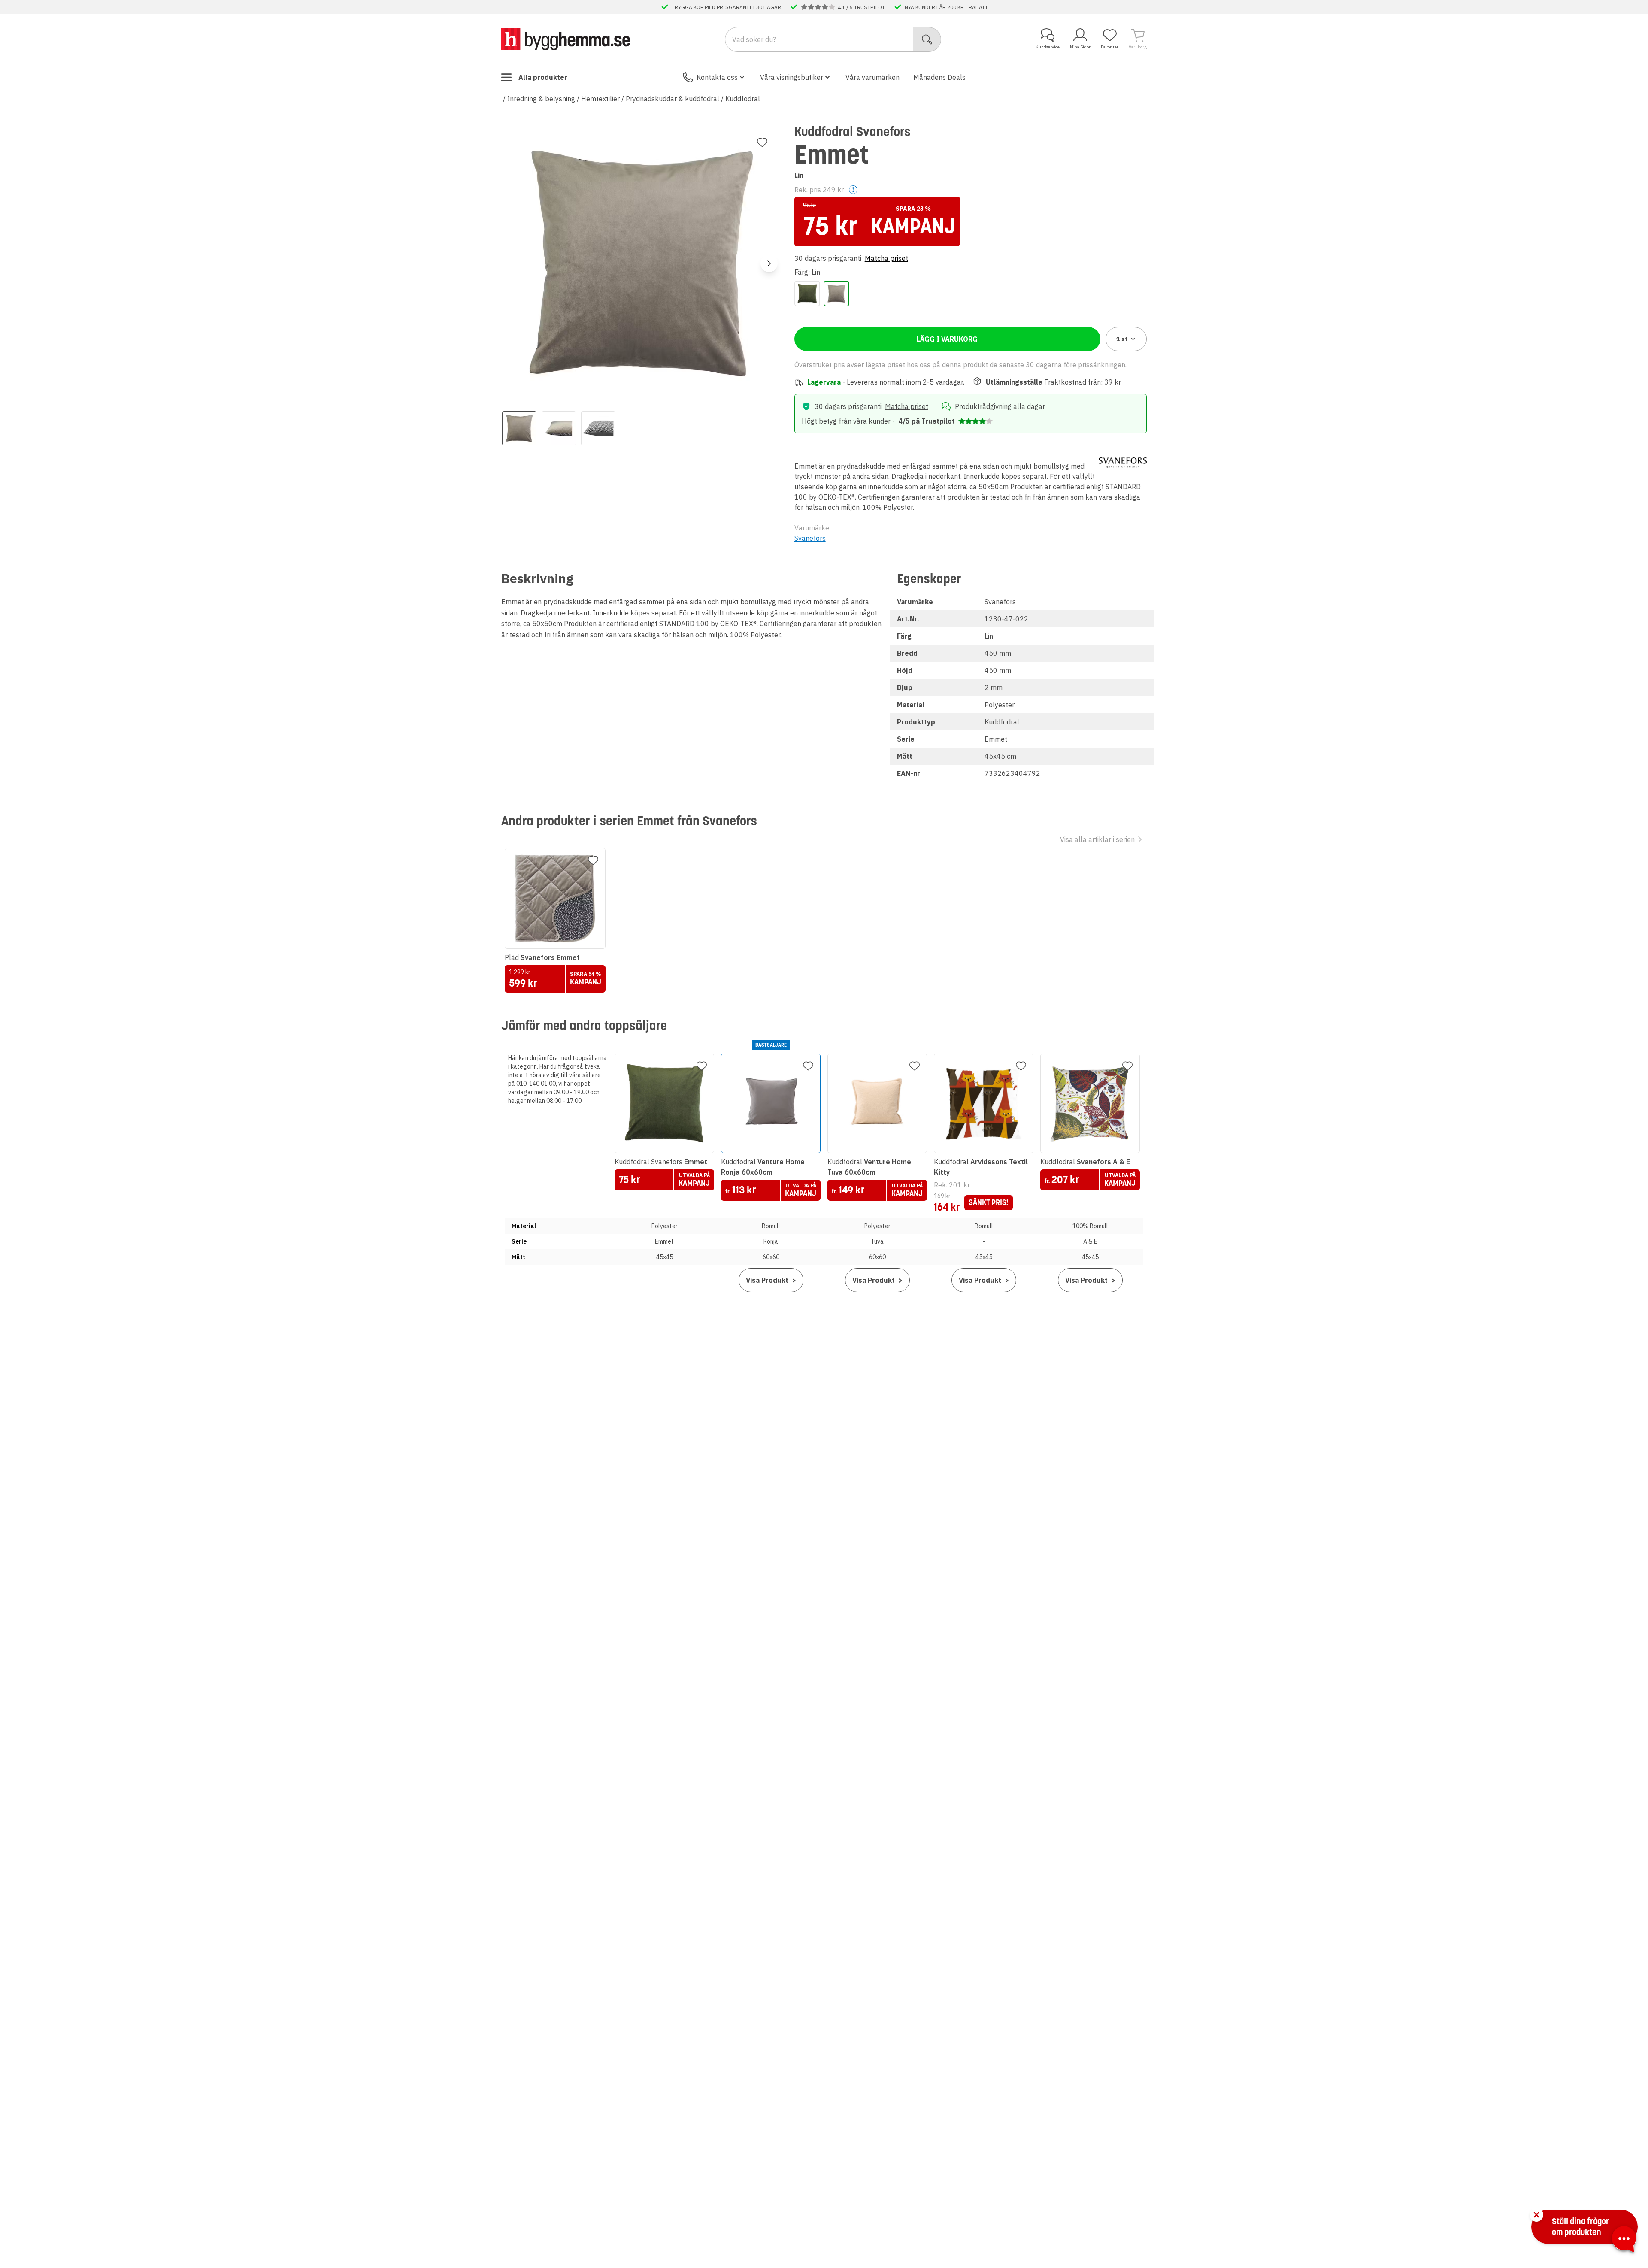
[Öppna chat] (1624, 2241)
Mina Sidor (1080, 47)
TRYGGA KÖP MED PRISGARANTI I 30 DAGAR (726, 7)
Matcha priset (886, 258)
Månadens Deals (939, 77)
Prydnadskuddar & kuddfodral (673, 99)
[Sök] (927, 39)
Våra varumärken (872, 77)
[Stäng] (1536, 2215)
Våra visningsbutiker (792, 77)
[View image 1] (519, 428)
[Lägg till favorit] (762, 142)
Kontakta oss (717, 77)
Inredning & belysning (541, 99)
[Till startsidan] (566, 39)
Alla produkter (543, 77)
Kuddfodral (743, 99)
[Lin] (836, 294)
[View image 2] (559, 428)
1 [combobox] (1122, 339)
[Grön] (807, 294)
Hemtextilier (600, 99)
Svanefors (810, 538)
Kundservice (1048, 47)
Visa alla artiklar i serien (1097, 839)
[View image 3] (598, 428)
